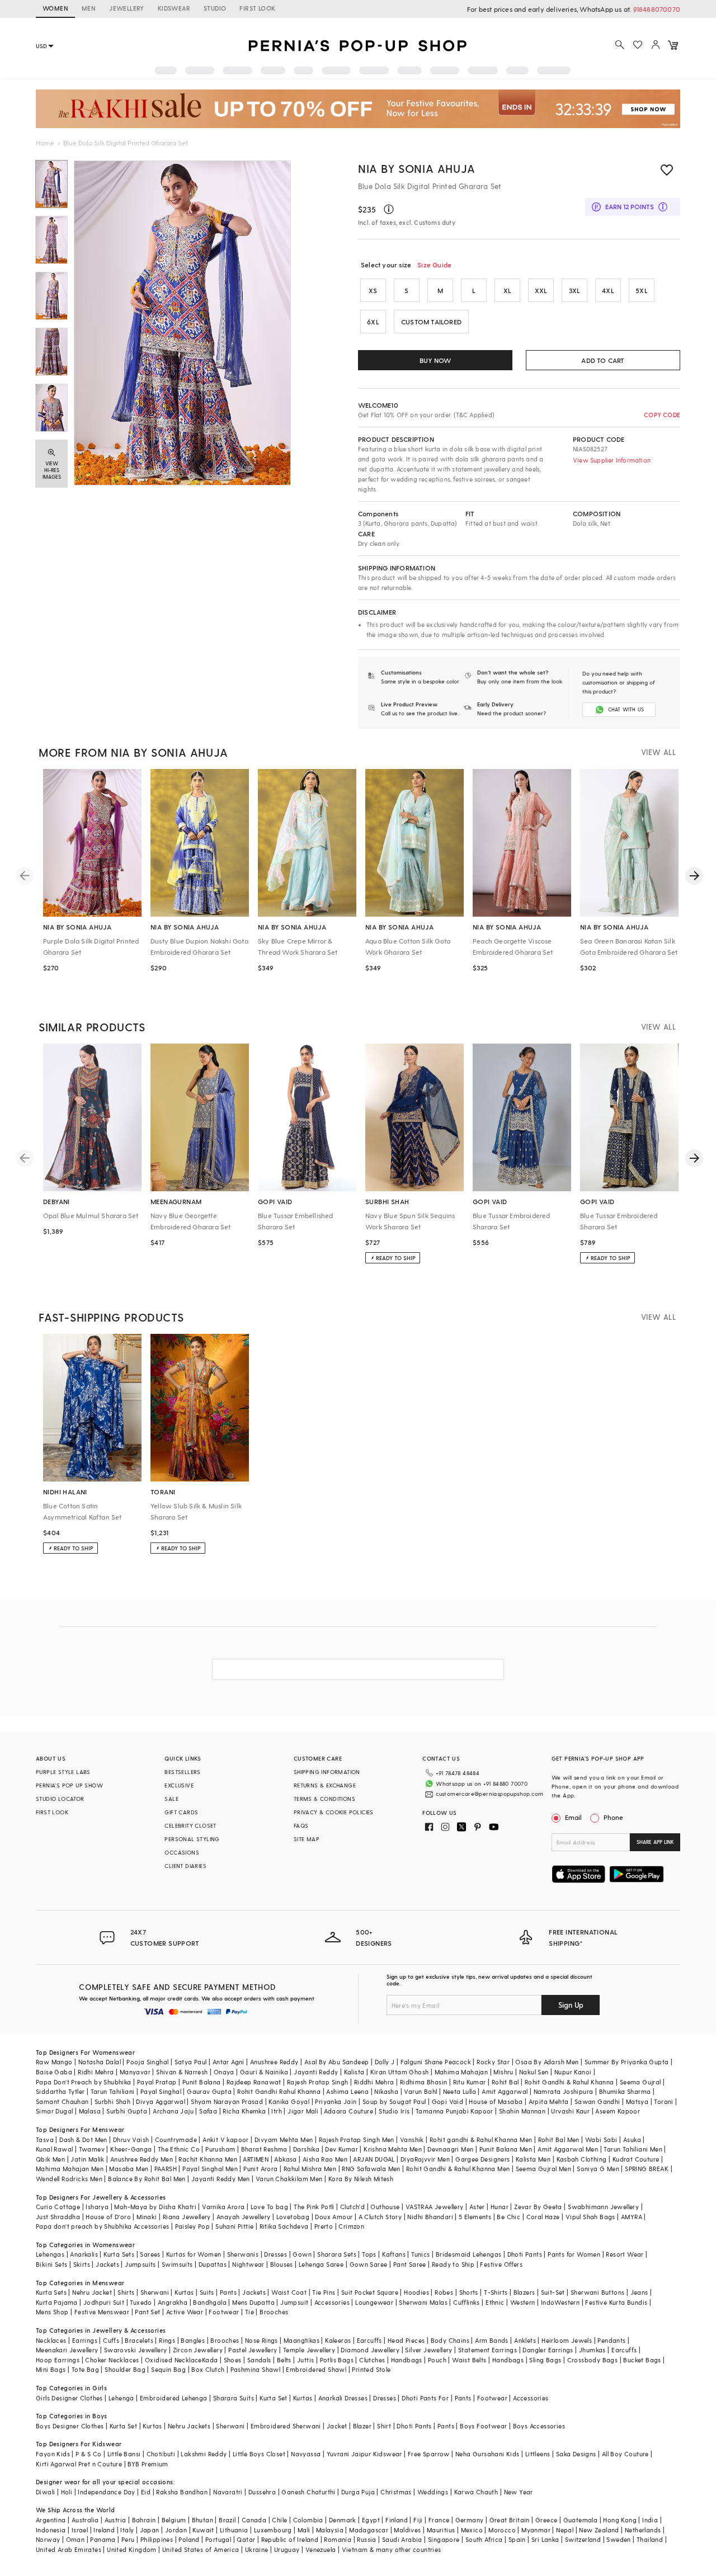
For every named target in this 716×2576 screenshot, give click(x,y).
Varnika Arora (223, 2207)
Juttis (305, 2360)
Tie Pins (324, 2292)
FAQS (301, 1825)
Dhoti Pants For (425, 2398)
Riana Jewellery (187, 2217)
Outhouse (385, 2207)
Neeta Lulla (460, 2091)
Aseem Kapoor (618, 2111)
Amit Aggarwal (505, 2091)
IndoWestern (560, 2302)
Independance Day (106, 2492)
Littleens (538, 2454)
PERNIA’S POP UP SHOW (69, 1785)
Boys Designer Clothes (70, 2426)
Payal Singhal (161, 2091)
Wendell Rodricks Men (69, 2179)
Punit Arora (260, 2169)
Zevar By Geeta (538, 2207)
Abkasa (285, 2159)
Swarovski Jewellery (136, 2350)
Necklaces (51, 2340)
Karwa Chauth (476, 2492)
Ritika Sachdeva (284, 2226)
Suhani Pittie (234, 2226)
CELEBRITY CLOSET (190, 1825)
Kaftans (394, 2254)
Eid (146, 2492)
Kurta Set (274, 2398)
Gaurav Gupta (209, 2091)
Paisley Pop (192, 2226)
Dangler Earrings (548, 2350)
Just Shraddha (58, 2217)
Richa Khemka (244, 2111)
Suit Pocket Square (370, 2292)
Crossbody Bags (593, 2360)
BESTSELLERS (182, 1772)
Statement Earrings (487, 2350)
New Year (519, 2492)
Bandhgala (210, 2302)
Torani (663, 2101)
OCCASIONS (182, 1852)
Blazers (524, 2292)
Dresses (275, 2254)
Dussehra (262, 2492)
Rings (167, 2340)
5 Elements (475, 2217)
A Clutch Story (380, 2217)
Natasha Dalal (100, 2062)
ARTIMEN (256, 2159)
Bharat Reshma (264, 2149)
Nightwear (248, 2264)
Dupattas (213, 2264)
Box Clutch (208, 2369)
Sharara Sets (337, 2254)
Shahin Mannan (522, 2111)
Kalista (354, 2072)
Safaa (208, 2111)
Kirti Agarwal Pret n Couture (79, 2464)
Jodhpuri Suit (104, 2302)
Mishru (503, 2072)
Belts (284, 2360)
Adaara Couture (348, 2111)
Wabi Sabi (601, 2139)
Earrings (85, 2340)
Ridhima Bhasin (424, 2082)
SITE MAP (307, 1839)
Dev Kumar (341, 2149)
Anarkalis (84, 2254)
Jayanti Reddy (316, 2072)
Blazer (362, 2426)
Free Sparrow (429, 2454)
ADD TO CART (603, 360)
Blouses (282, 2264)
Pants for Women (574, 2254)
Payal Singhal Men (210, 2169)
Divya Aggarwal (161, 2101)
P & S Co (88, 2454)
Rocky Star (493, 2062)
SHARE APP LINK (655, 1842)
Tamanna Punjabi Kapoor (454, 2111)
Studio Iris (394, 2111)
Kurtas (184, 2292)
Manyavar (135, 2072)
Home (45, 143)
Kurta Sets (119, 2254)
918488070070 (657, 9)
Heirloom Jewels (567, 2340)
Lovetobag (293, 2217)
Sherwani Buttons (597, 2292)
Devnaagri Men (450, 2149)
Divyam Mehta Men (284, 2139)
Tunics (420, 2254)
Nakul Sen (534, 2072)
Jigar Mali (303, 2111)
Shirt (384, 2426)
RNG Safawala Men (371, 2169)
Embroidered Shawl (316, 2369)
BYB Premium (148, 2464)
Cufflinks (467, 2302)
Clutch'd (352, 2207)
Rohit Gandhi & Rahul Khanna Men (458, 2169)
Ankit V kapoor (226, 2139)
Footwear (224, 2312)
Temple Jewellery (309, 2350)
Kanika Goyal (289, 2101)
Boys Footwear (483, 2426)
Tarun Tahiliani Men (633, 2149)
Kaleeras (338, 2340)
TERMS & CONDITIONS (324, 1799)
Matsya (637, 2101)
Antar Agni (229, 2062)
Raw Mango (54, 2062)
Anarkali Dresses (343, 2398)
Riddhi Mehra (374, 2082)
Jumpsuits (140, 2264)
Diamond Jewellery (370, 2350)
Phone (613, 1817)
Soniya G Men (598, 2169)
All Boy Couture (625, 2454)
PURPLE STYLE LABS (63, 1772)
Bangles (193, 2340)
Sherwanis (243, 2254)
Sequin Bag (168, 2369)
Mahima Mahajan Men (70, 2169)
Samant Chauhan (62, 2101)
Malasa (90, 2111)
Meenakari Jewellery (67, 2350)
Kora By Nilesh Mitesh (361, 2179)
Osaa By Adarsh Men (547, 2062)
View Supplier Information (612, 460)
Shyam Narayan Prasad (227, 2101)
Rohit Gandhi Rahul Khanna (279, 2091)
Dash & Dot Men (83, 2139)
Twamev (92, 2149)
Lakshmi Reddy (204, 2454)
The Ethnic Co (179, 2149)
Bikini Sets (51, 2264)
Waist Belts (469, 2360)
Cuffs (111, 2340)
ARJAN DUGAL (374, 2159)
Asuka (632, 2139)
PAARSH (166, 2169)
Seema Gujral (640, 2082)
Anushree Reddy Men (142, 2159)
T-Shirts (496, 2292)
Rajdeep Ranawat (254, 2082)
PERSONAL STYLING (192, 1839)
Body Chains (450, 2340)
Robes (444, 2292)
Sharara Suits (234, 2398)
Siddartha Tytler (60, 2091)
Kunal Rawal (54, 2149)
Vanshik (412, 2139)
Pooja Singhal (147, 2062)
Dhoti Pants (525, 2254)
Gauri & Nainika (264, 2072)
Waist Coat (289, 2292)
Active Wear (185, 2312)
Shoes (233, 2360)
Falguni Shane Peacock (436, 2062)
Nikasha (386, 2091)
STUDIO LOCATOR (60, 1799)
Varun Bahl (420, 2091)
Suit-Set (553, 2292)
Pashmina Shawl (256, 2369)
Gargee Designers (482, 2159)
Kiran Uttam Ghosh (400, 2072)
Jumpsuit (294, 2302)
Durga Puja (358, 2492)
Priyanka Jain (336, 2101)
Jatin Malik (87, 2159)
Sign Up (571, 2005)
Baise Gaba (54, 2072)
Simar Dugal (54, 2111)
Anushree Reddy (274, 2062)
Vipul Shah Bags (590, 2217)
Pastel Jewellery (253, 2350)
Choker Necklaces (112, 2360)
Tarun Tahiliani (113, 2091)
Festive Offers (501, 2264)
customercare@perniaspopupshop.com (489, 1794)
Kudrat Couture (636, 2159)
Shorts (469, 2292)
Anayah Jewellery (243, 2217)
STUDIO (215, 8)
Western (523, 2302)
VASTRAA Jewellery (435, 2207)
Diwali (45, 2492)
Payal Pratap (157, 2082)
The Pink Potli (314, 2207)
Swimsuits (177, 2264)
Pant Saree (410, 2264)
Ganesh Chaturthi (308, 2492)
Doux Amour (334, 2217)
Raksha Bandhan (182, 2492)
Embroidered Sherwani (286, 2426)
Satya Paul (191, 2062)
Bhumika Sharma (625, 2091)
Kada (210, 2360)
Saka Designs (576, 2454)
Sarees (150, 2254)
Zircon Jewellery (198, 2350)
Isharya (97, 2207)
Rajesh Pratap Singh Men (357, 2139)
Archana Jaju (173, 2111)
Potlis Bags (337, 2360)
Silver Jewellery (428, 2350)
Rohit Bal (505, 2082)
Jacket (337, 2426)
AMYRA (632, 2217)
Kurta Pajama (57, 2302)
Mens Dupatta (253, 2302)
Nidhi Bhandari (430, 2217)
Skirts (82, 2264)
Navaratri (228, 2492)
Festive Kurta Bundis (616, 2302)
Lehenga (121, 2398)
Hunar (500, 2207)
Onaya (224, 2072)
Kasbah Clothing (582, 2159)
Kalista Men (533, 2159)
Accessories (332, 2302)
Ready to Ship (453, 2264)
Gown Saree (369, 2264)
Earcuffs (369, 2340)
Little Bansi (124, 2454)
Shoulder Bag (125, 2369)
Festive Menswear (102, 2312)
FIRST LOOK (257, 8)
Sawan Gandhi (597, 2101)
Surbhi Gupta (127, 2111)
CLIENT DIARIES (185, 1866)
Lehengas (50, 2254)
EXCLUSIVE (179, 1785)
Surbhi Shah (112, 2101)
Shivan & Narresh (182, 2072)
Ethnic (495, 2302)
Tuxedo (141, 2302)
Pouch (437, 2360)
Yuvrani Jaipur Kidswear (364, 2454)
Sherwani (155, 2292)
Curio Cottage (58, 2207)
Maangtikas (302, 2340)
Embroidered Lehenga (174, 2398)
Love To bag (269, 2207)
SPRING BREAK (647, 2169)
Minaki (147, 2217)
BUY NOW (435, 360)
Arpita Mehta (549, 2101)
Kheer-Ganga (131, 2149)
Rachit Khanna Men (208, 2159)
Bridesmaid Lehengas (469, 2254)
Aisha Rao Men (325, 2159)
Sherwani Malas (423, 2302)
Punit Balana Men (506, 2149)
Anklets (525, 2340)
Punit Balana (202, 2082)
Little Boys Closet (259, 2454)
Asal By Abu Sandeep (337, 2062)
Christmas (396, 2492)
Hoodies (416, 2292)
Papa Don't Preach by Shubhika (84, 2082)
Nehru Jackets (189, 2426)
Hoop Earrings (58, 2360)
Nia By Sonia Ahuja (417, 168)
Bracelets (139, 2340)
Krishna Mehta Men (393, 2149)
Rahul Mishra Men (310, 2169)
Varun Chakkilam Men (289, 2179)
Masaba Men (129, 2169)
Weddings (433, 2492)
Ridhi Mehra (96, 2072)
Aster (477, 2207)
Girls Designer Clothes (69, 2398)
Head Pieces (406, 2340)
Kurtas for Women (194, 2254)
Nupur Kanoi (573, 2072)
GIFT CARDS (181, 1812)
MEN (89, 8)
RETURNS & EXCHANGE (325, 1785)
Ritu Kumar (470, 2082)
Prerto (324, 2226)
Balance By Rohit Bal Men (147, 2179)
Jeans (639, 2292)
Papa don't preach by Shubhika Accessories (102, 2226)
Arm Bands (492, 2340)
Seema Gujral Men (543, 2169)
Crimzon (351, 2226)
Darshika (306, 2149)
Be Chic (508, 2217)
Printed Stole (371, 2369)
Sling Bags (545, 2360)
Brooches (274, 2312)
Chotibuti (161, 2454)
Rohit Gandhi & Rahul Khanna (569, 2082)
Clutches (372, 2360)
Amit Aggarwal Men (568, 2149)
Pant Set (147, 2312)
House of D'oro (108, 2217)
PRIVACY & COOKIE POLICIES (334, 1812)
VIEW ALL (658, 752)
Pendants (611, 2340)
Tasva (45, 2139)
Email (573, 1817)
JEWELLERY (127, 8)
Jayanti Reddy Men (221, 2179)
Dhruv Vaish (131, 2139)
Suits (207, 2292)
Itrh (277, 2111)
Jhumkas (592, 2350)
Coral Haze (543, 2217)
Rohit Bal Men (559, 2139)
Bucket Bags (642, 2360)
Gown (302, 2254)
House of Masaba (496, 2101)
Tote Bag (85, 2369)
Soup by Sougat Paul (394, 2101)
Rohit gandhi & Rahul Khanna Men (481, 2139)
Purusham (220, 2149)
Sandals (259, 2360)
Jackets (107, 2264)
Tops (369, 2254)
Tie (249, 2312)
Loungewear (374, 2302)
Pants (228, 2292)
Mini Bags (51, 2369)
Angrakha (173, 2302)
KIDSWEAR (174, 8)
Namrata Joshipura (564, 2091)
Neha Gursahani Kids (487, 2454)
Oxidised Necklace (173, 2360)
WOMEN (55, 8)
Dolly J (385, 2062)
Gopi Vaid (448, 2101)
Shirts (126, 2292)
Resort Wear (625, 2254)
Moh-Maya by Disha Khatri (155, 2207)
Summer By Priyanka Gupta (627, 2062)
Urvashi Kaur (570, 2111)
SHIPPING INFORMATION (327, 1772)
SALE (171, 1799)
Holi (67, 2492)
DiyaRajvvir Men (425, 2159)
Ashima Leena (347, 2091)
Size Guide (434, 265)
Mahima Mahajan (461, 2072)
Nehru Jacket (92, 2292)
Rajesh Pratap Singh (318, 2082)
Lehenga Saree (321, 2264)
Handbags (407, 2360)
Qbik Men (50, 2159)
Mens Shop (52, 2312)
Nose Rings (262, 2340)
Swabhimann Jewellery (603, 2207)
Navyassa (306, 2454)
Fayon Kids (53, 2454)
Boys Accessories (539, 2426)
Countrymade (176, 2139)
